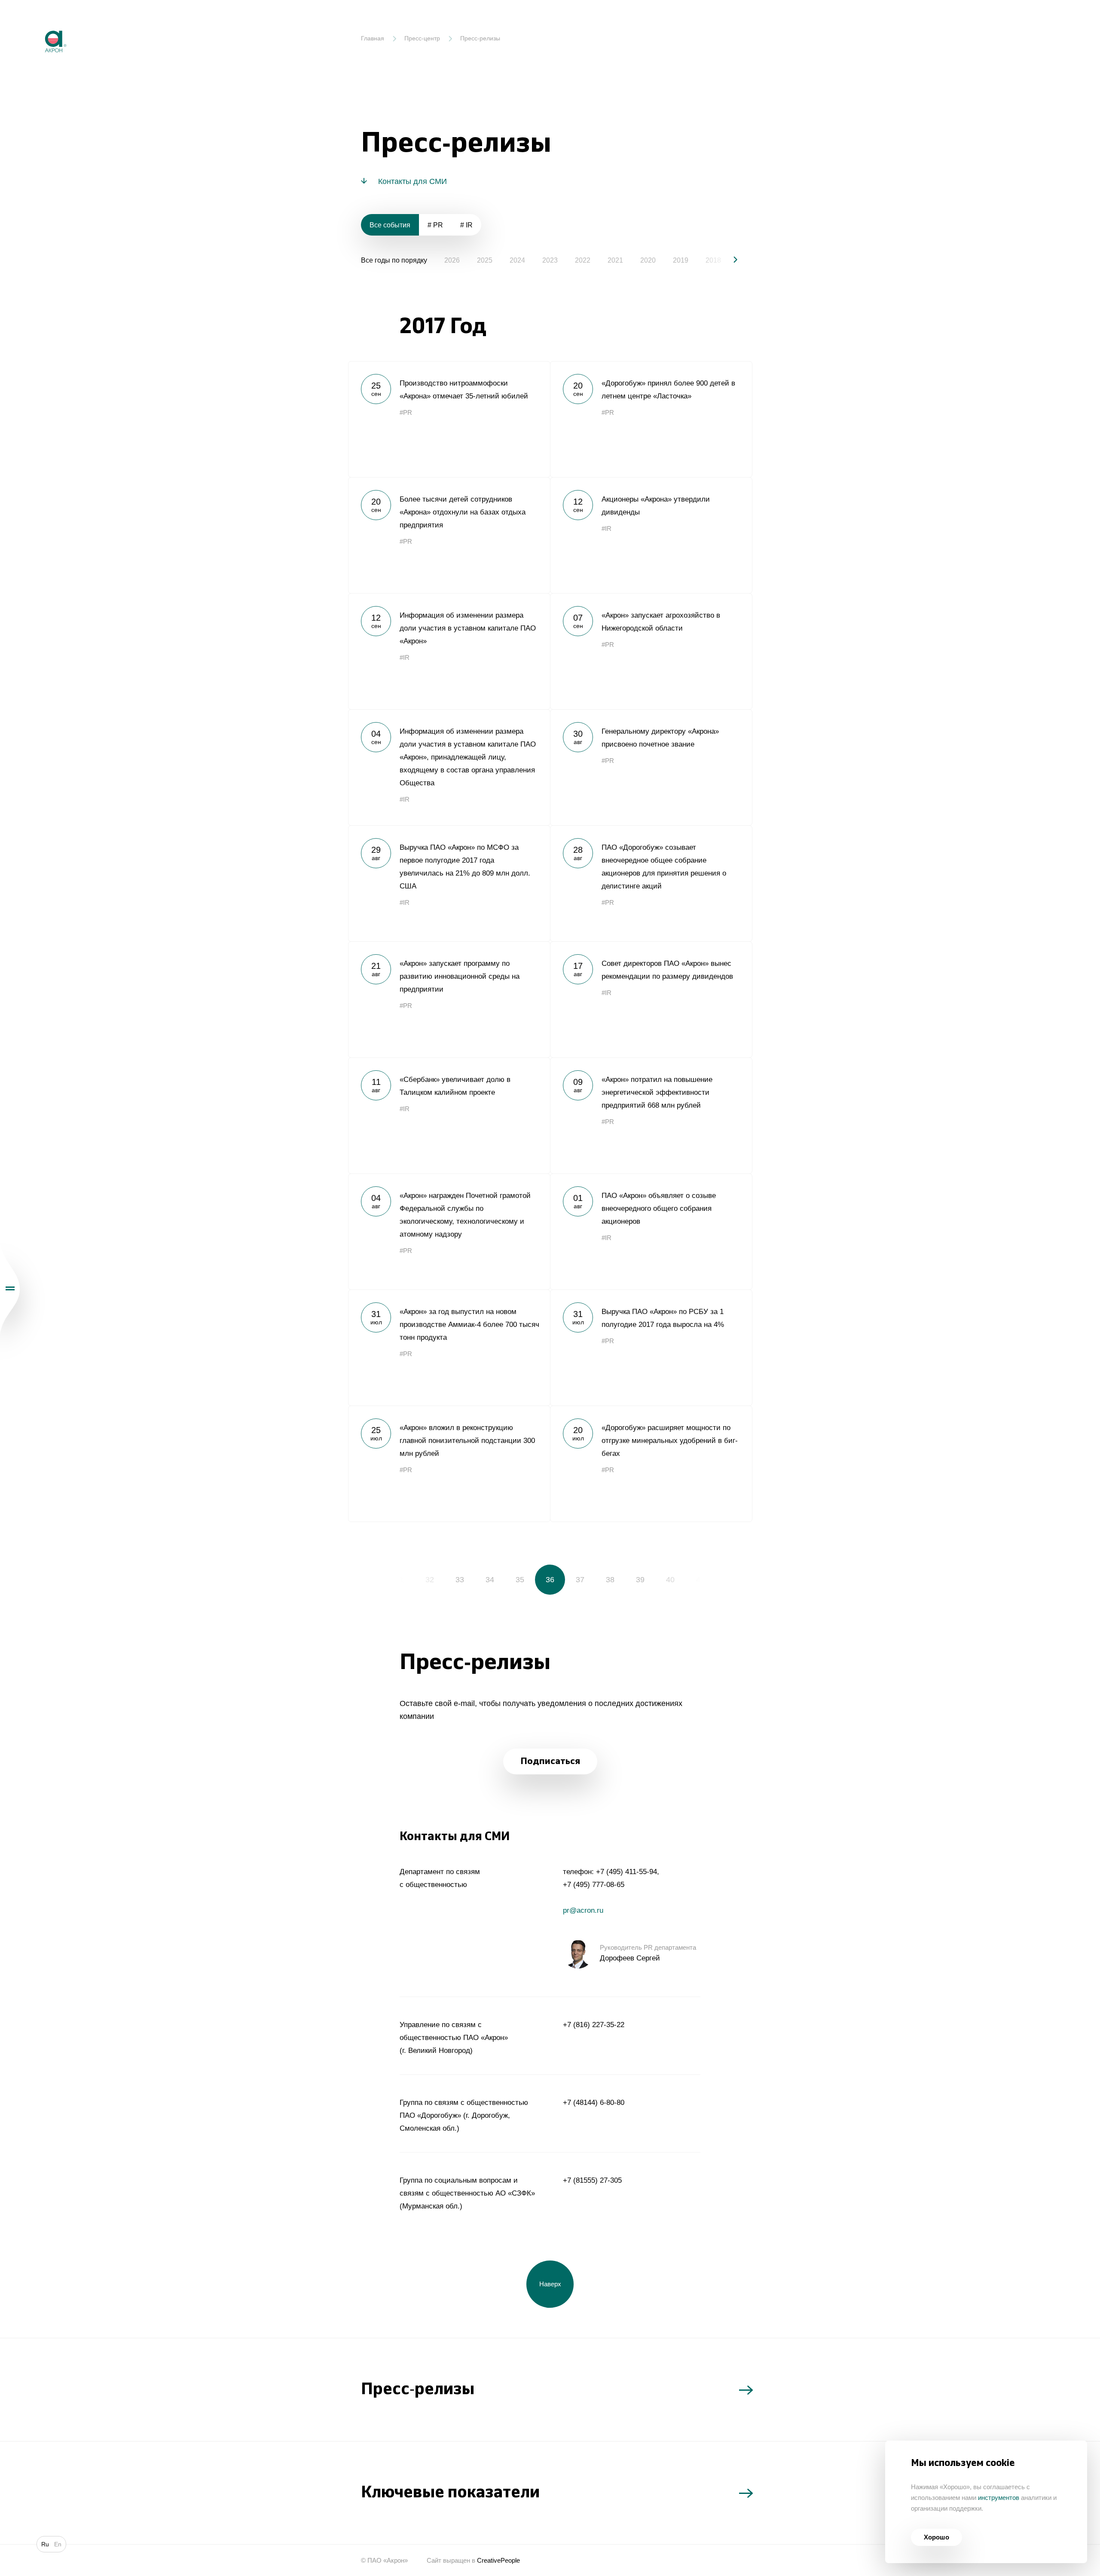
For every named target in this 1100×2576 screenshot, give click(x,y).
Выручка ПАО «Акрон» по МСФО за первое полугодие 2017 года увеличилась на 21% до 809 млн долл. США (449, 883)
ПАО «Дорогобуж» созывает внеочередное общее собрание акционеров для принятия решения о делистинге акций (651, 883)
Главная (373, 38)
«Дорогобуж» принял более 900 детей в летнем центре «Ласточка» (651, 419)
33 (460, 1580)
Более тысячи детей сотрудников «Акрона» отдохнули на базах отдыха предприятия (449, 535)
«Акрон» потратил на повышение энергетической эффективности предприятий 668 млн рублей (651, 1115)
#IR (607, 528)
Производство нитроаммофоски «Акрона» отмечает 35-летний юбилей (449, 419)
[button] (728, 260)
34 (490, 1580)
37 (580, 1580)
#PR (406, 412)
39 (640, 1580)
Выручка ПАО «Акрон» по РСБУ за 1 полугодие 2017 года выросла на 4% (651, 1348)
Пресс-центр (422, 38)
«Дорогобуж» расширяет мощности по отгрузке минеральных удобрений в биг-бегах (651, 1464)
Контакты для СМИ (412, 181)
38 (610, 1580)
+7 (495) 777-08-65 (594, 1885)
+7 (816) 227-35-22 (594, 2025)
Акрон (37, 24)
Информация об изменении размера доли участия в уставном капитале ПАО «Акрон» (449, 651)
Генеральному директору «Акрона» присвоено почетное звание (651, 767)
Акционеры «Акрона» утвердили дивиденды (651, 535)
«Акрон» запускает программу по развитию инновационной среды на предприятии (449, 999)
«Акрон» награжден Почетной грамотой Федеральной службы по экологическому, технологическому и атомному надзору (449, 1231)
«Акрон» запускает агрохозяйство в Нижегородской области (651, 651)
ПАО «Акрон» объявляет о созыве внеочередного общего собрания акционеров (651, 1231)
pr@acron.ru (583, 1910)
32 (430, 1580)
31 (400, 1580)
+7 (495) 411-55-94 (626, 1872)
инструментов (999, 2498)
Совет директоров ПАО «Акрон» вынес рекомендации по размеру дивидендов (651, 999)
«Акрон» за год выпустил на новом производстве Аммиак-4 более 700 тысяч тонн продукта (449, 1348)
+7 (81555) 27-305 (592, 2180)
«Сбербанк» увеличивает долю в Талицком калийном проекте (449, 1115)
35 (520, 1580)
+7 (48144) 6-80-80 (594, 2103)
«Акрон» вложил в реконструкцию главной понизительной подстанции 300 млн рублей (449, 1464)
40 (670, 1580)
